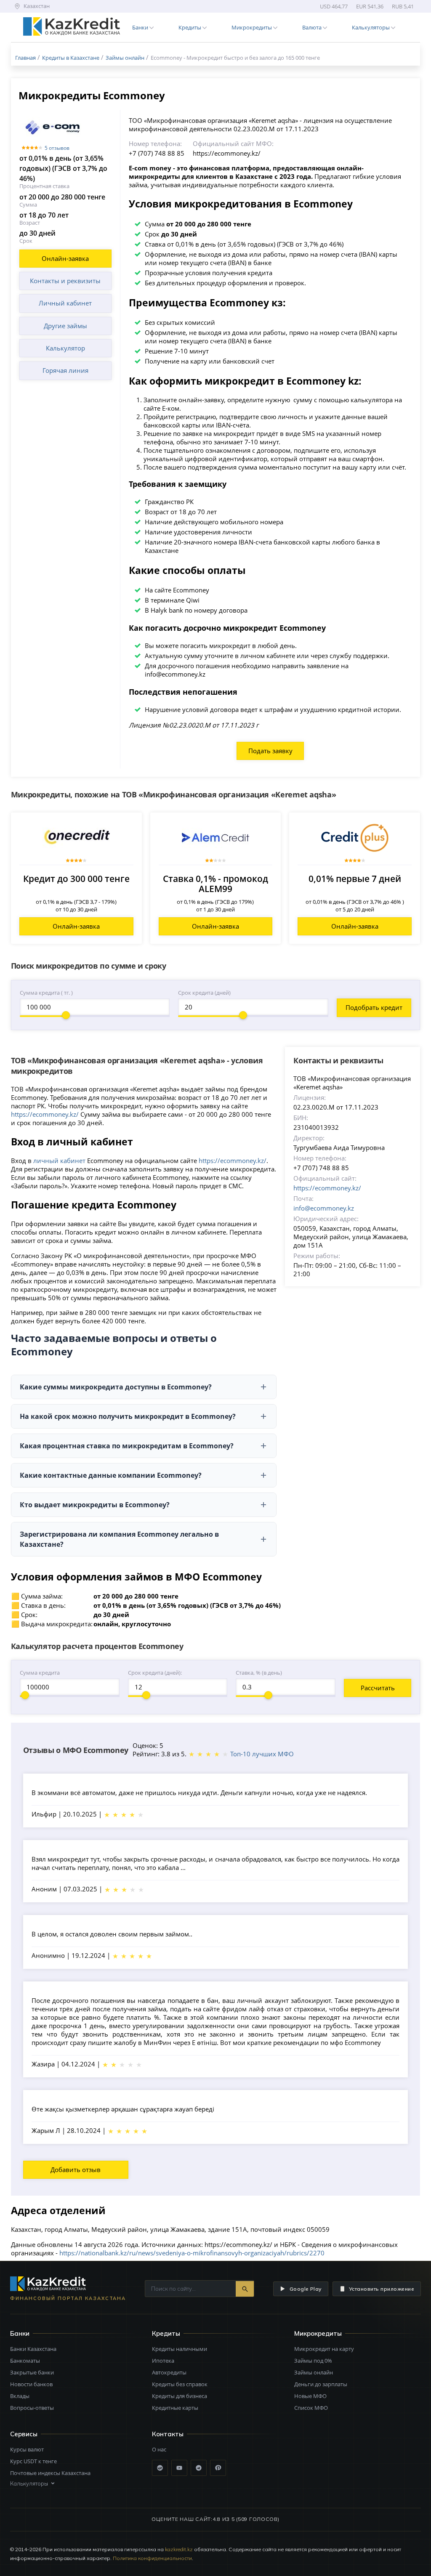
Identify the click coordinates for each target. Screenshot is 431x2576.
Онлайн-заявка (65, 258)
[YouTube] (179, 2468)
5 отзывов (57, 148)
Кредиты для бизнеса (180, 2396)
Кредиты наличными (180, 2349)
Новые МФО (310, 2396)
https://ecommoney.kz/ (45, 1114)
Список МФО (311, 2408)
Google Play (306, 2289)
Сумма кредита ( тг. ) (46, 993)
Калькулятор (65, 348)
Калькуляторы (29, 2483)
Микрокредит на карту (324, 2349)
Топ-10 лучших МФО (262, 1754)
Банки (20, 2333)
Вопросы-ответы (32, 2408)
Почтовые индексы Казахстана (50, 2473)
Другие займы (65, 326)
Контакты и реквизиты (65, 281)
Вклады (20, 2396)
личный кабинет (59, 1161)
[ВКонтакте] (160, 2468)
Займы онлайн (314, 2372)
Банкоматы (25, 2361)
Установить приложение (382, 2289)
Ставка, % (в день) (259, 1673)
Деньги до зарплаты (321, 2384)
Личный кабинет (65, 303)
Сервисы (24, 2434)
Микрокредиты (318, 2333)
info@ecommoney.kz (324, 1208)
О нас (159, 2449)
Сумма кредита (40, 1673)
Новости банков (31, 2384)
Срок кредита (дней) (204, 993)
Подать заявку (270, 751)
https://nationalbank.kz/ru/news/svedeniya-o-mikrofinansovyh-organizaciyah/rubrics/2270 (192, 2253)
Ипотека (163, 2361)
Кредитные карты (175, 2408)
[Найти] (245, 2289)
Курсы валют (27, 2449)
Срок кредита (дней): (155, 1673)
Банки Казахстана (33, 2349)
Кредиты (166, 2333)
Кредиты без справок (180, 2384)
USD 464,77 (334, 6)
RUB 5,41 (403, 6)
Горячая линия (65, 370)
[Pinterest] (218, 2468)
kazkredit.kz (179, 2549)
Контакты (168, 2434)
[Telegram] (199, 2468)
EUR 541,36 (370, 6)
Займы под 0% (313, 2361)
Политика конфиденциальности (152, 2558)
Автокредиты (169, 2372)
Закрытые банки (32, 2372)
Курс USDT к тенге (33, 2461)
